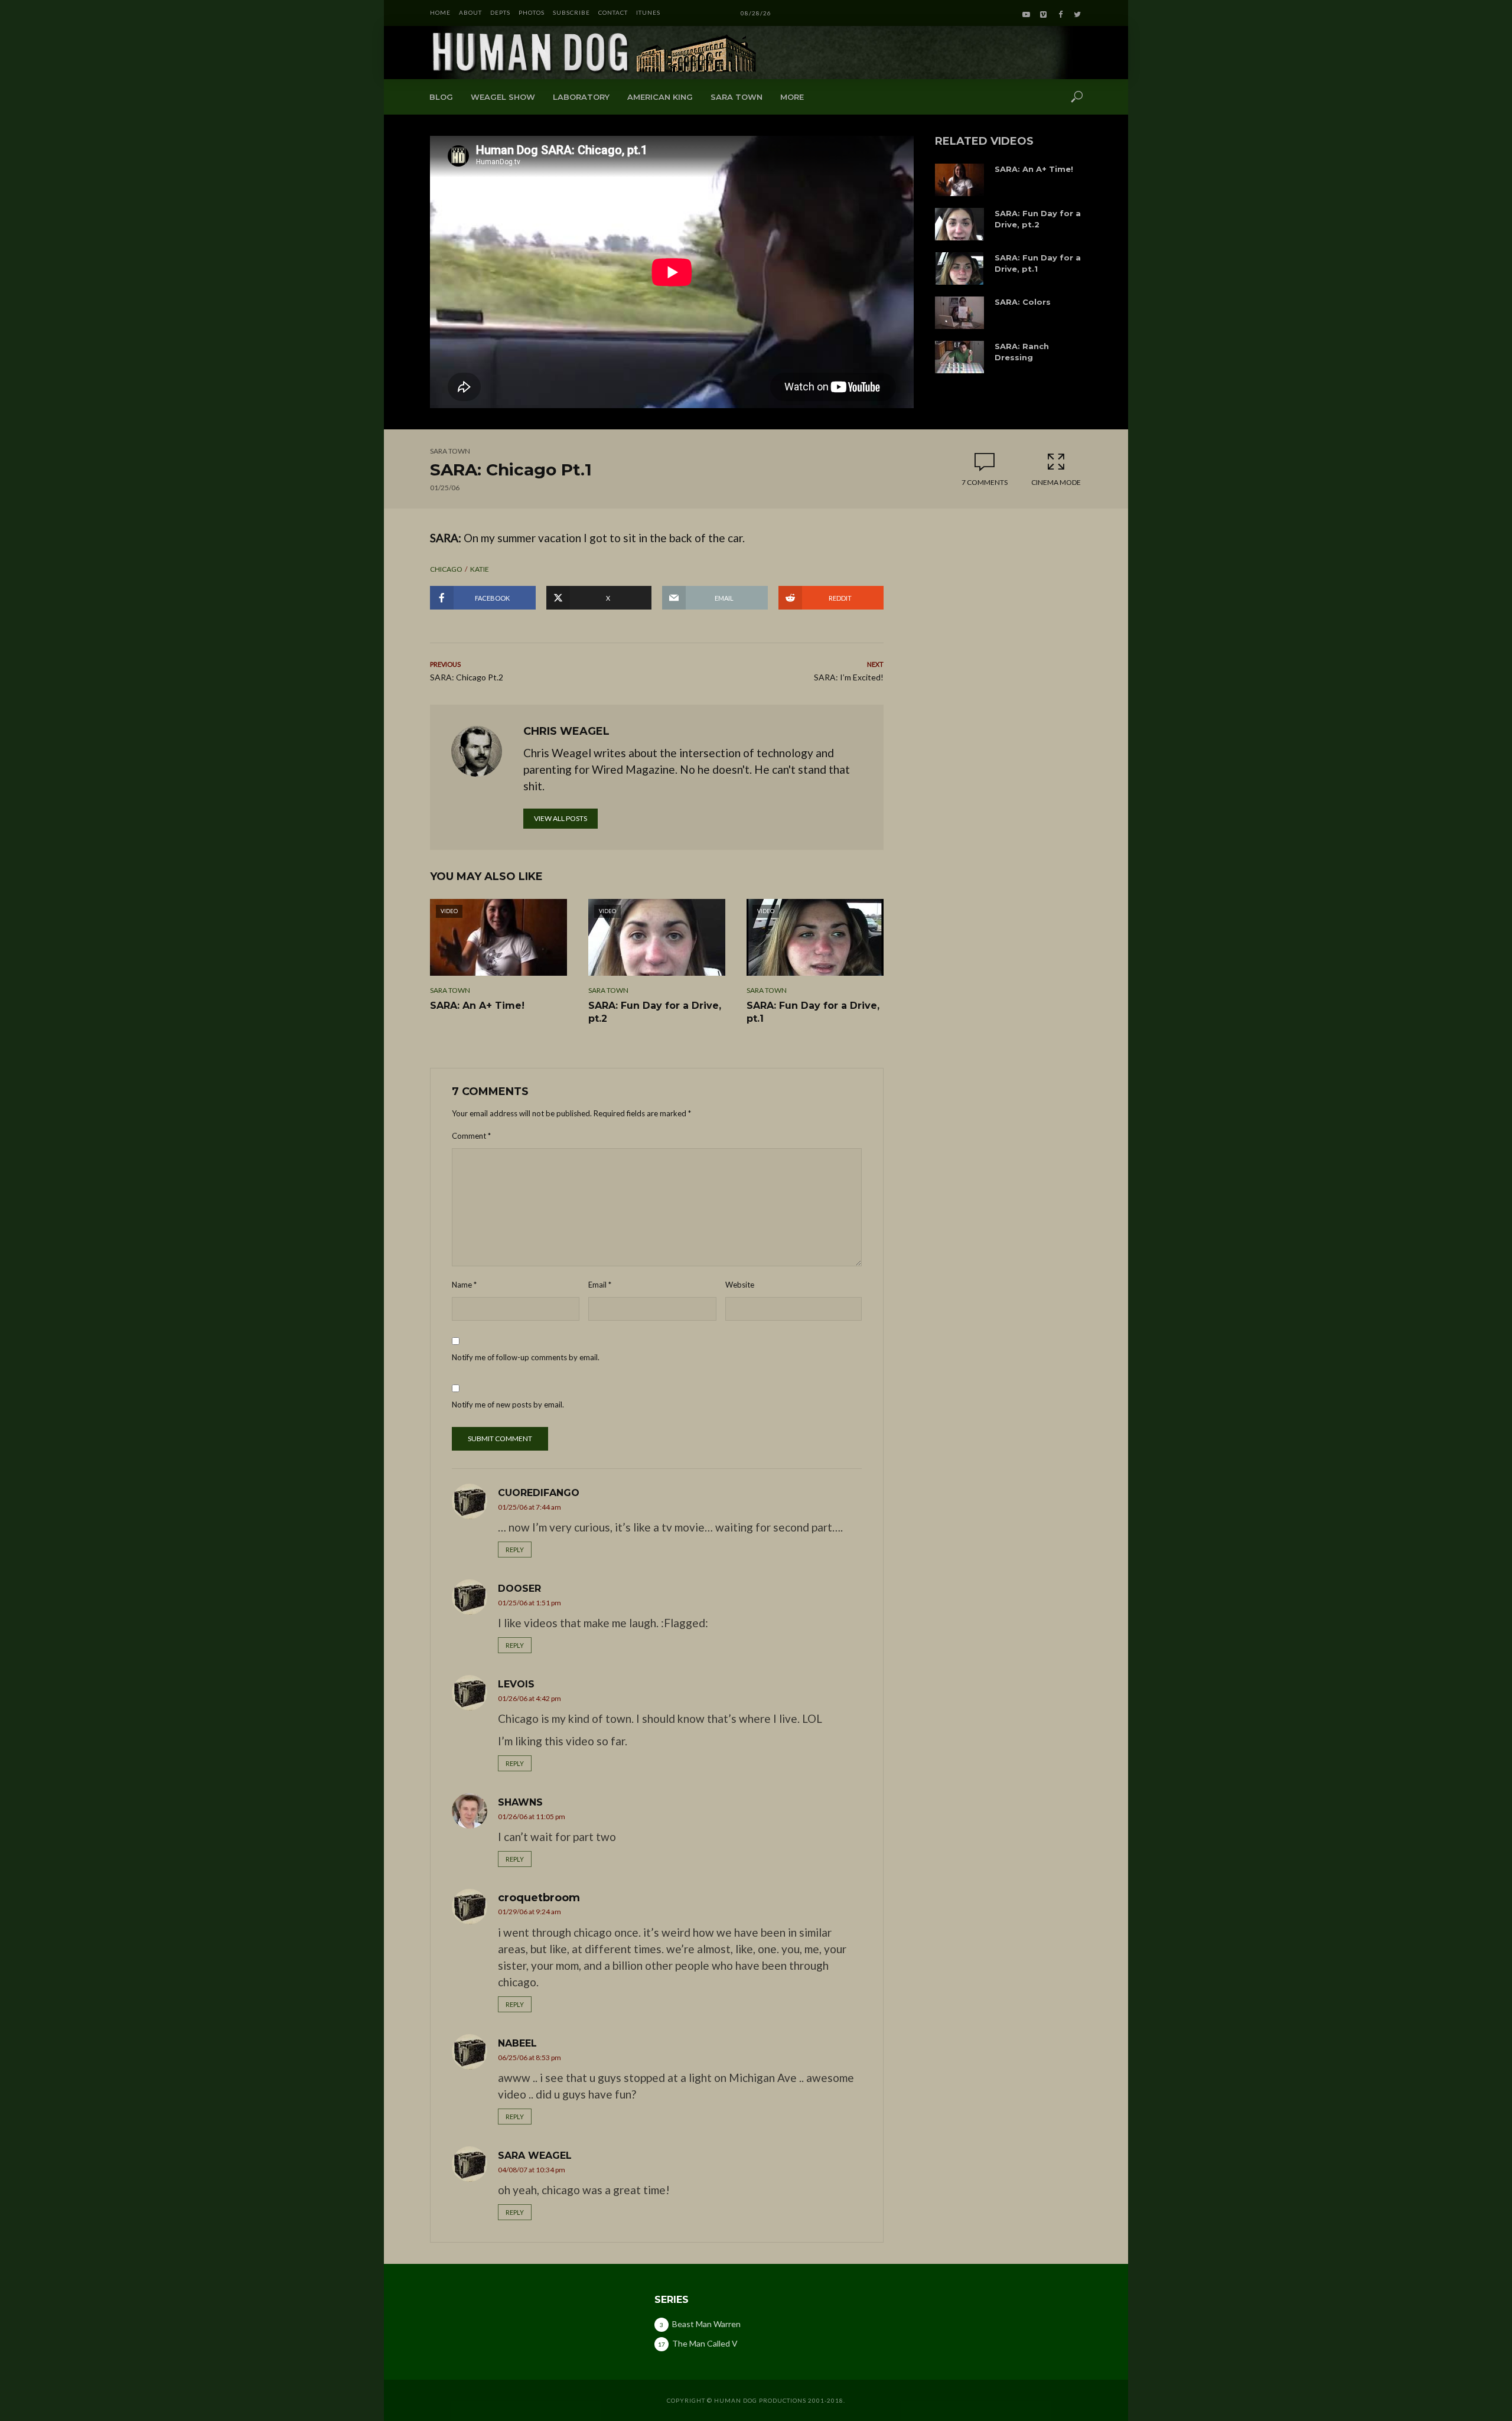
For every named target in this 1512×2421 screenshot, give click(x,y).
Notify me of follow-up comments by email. (526, 1357)
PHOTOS (532, 12)
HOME (440, 12)
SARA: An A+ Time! (1034, 169)
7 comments (985, 482)
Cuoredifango (539, 1493)
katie (480, 569)
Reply (515, 1550)
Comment (471, 1136)
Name (464, 1285)
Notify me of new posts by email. (508, 1405)
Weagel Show (503, 97)
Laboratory (581, 97)
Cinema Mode (1056, 482)
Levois (516, 1684)
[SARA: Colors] (959, 313)
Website (740, 1285)
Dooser (519, 1589)
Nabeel (517, 2043)
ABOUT (470, 12)
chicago (446, 569)
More (792, 97)
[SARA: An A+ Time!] (959, 180)
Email (600, 1285)
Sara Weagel (535, 2156)
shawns (520, 1802)
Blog (441, 97)
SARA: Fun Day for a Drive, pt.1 (1038, 263)
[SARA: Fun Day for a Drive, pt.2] (959, 224)
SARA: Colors (1023, 302)
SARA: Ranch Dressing (1022, 352)
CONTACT (613, 12)
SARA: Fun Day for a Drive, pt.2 (1038, 219)
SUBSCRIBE (571, 12)
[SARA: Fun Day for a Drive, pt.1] (959, 268)
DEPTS (500, 12)
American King (660, 97)
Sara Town (737, 97)
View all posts (561, 818)
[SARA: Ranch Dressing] (959, 357)
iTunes (648, 12)
